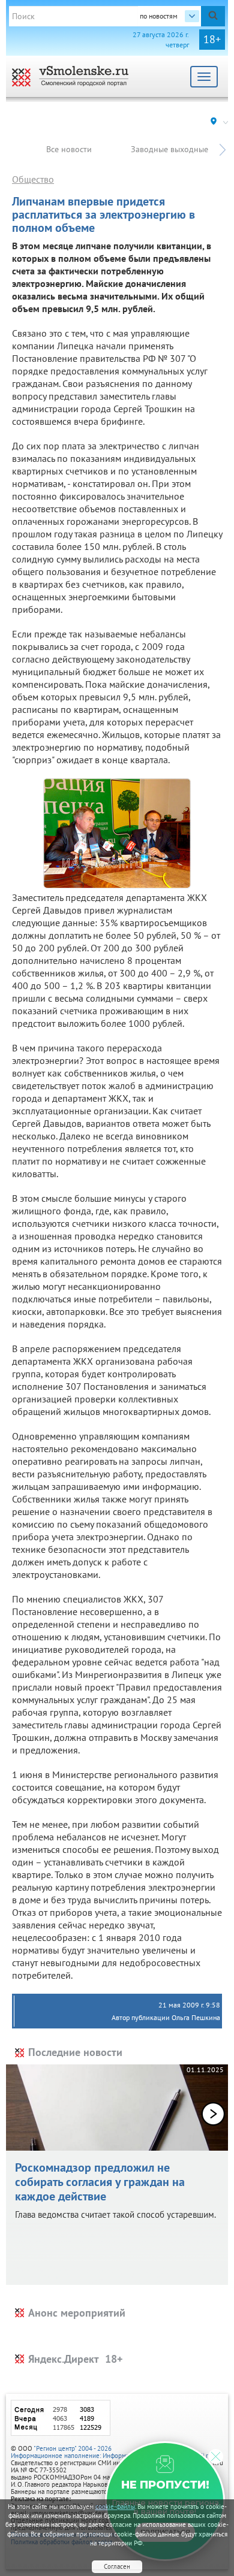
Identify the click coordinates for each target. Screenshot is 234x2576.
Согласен (117, 2566)
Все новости (69, 149)
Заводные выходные (169, 149)
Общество (33, 179)
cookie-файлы (115, 2507)
